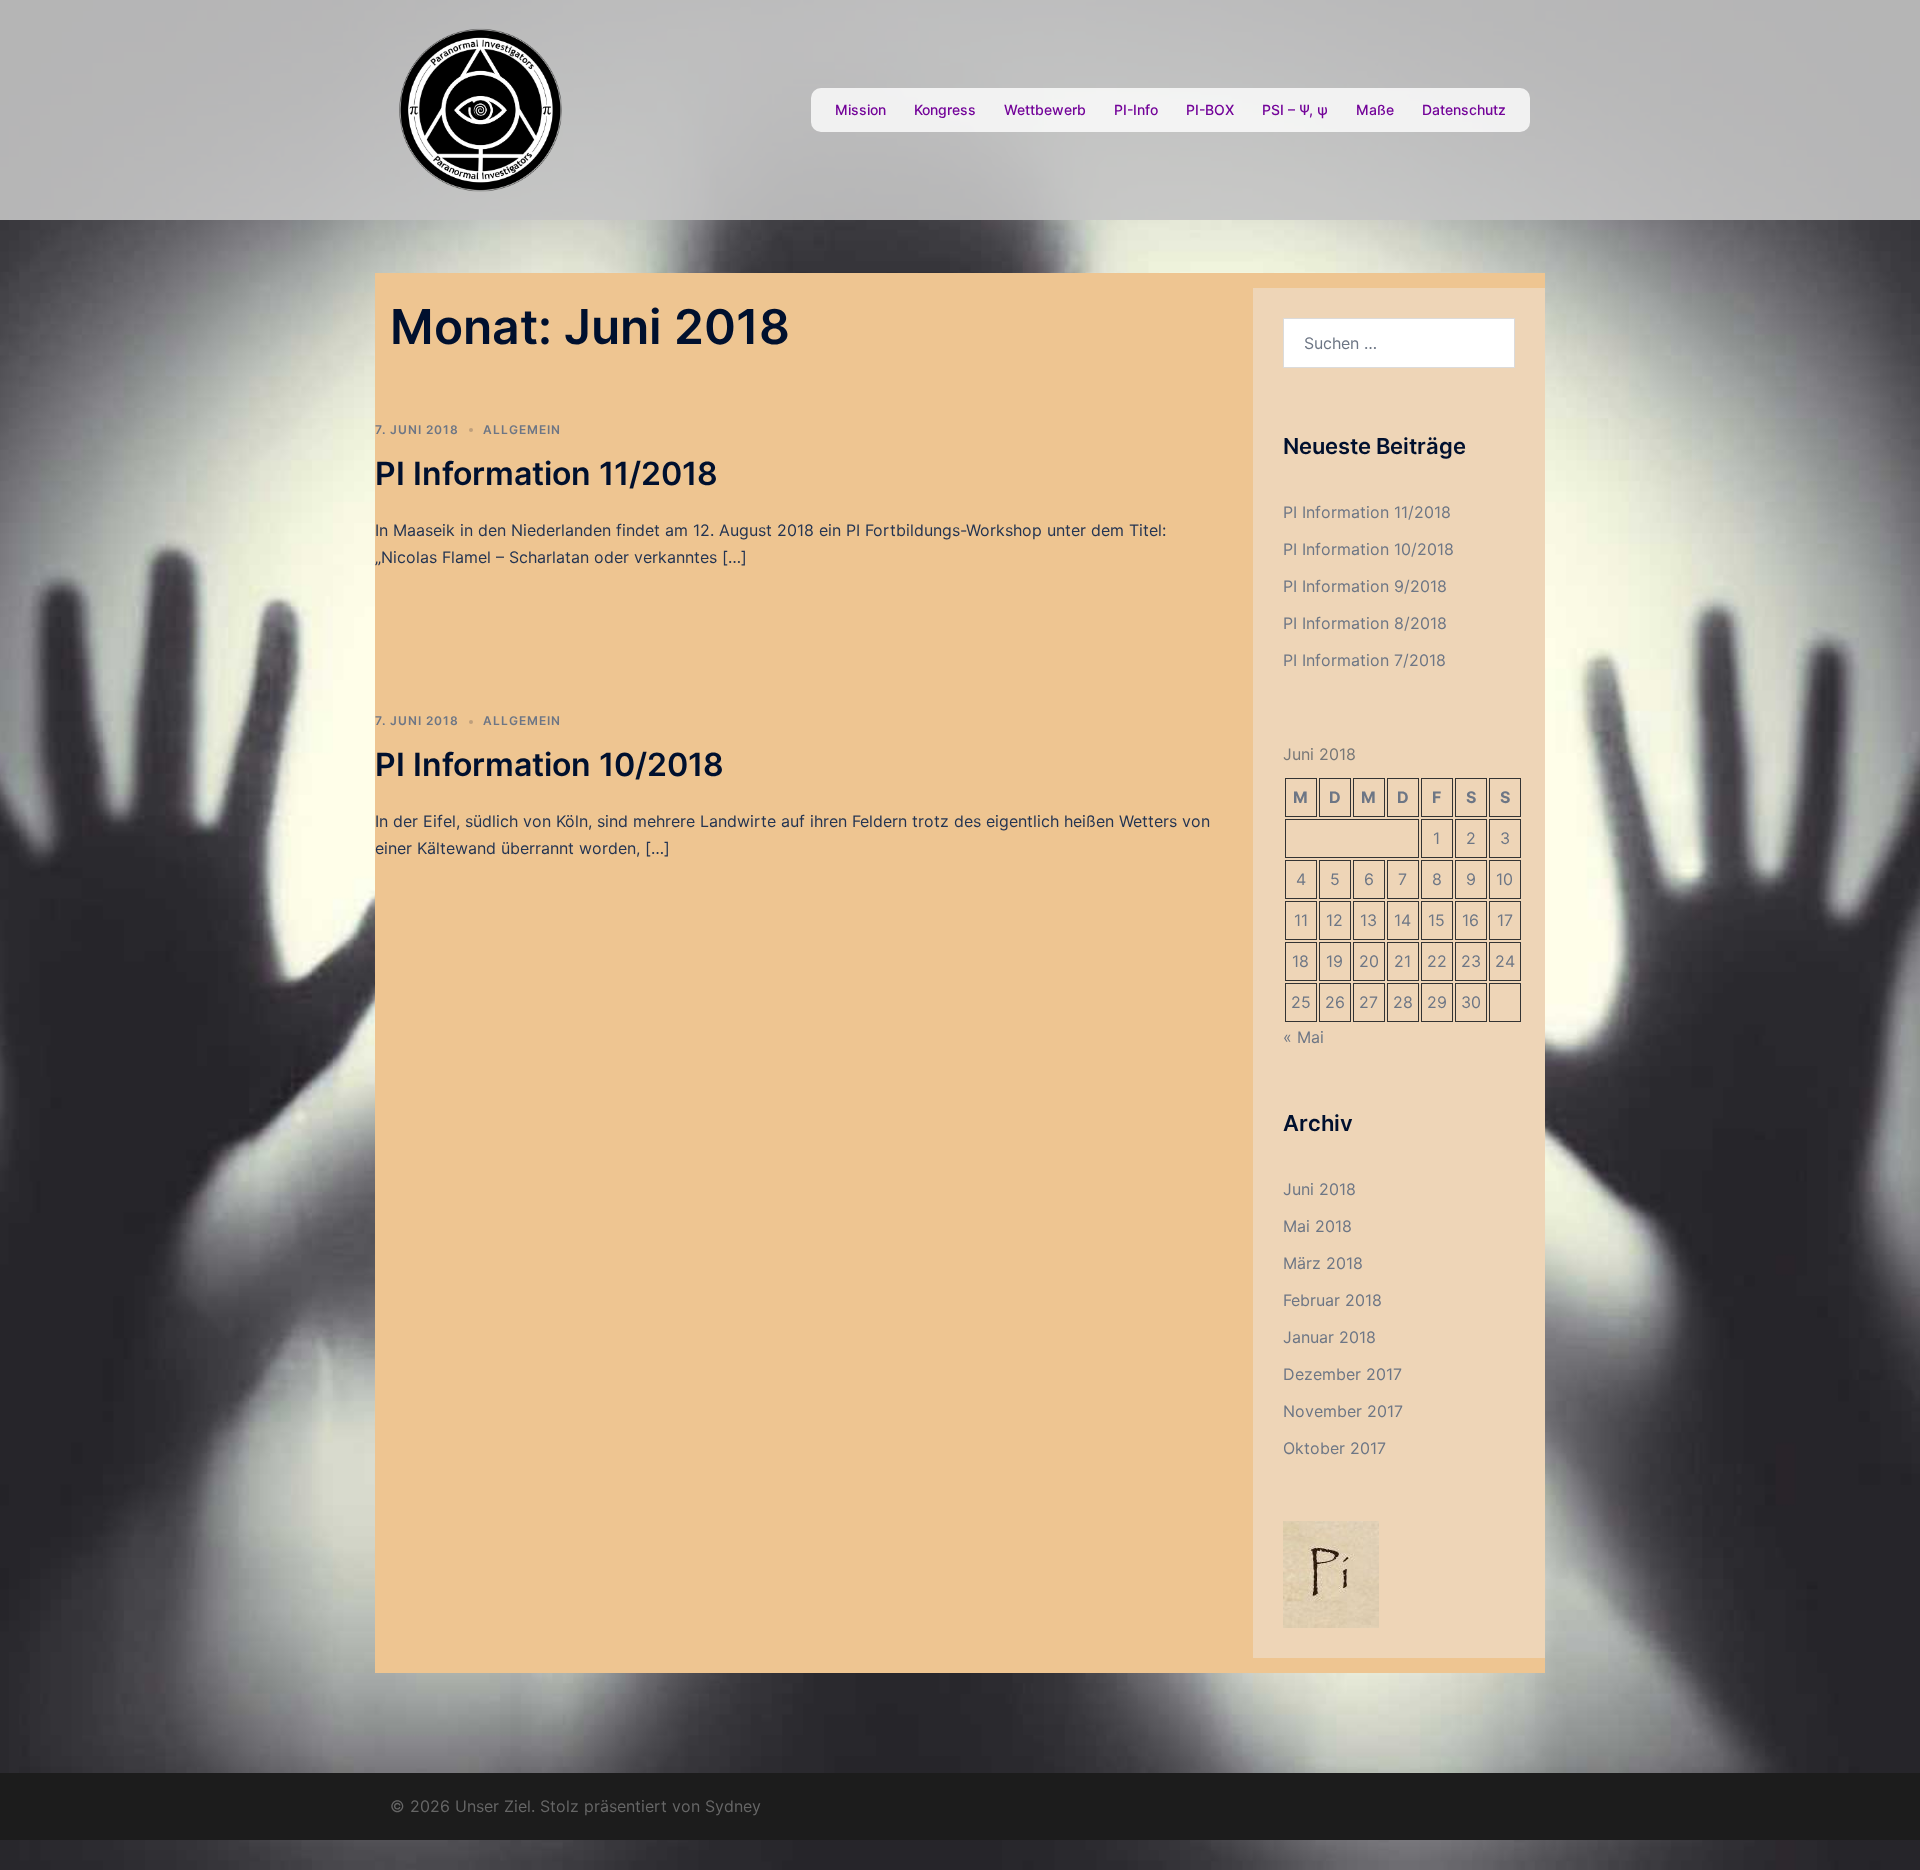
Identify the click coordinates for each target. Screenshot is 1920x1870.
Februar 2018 (1332, 1300)
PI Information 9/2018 (1365, 586)
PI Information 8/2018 (1365, 623)
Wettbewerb (1045, 109)
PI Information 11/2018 (546, 473)
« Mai (1303, 1037)
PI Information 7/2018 (1364, 660)
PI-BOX (1210, 109)
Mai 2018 (1317, 1226)
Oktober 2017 (1334, 1448)
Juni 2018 (1319, 1189)
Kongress (945, 109)
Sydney (733, 1806)
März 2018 (1323, 1263)
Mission (860, 109)
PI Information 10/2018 (549, 764)
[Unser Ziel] (480, 108)
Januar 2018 (1329, 1337)
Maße (1375, 109)
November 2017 (1343, 1411)
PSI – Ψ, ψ (1295, 109)
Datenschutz (1464, 109)
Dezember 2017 (1342, 1374)
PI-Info (1136, 109)
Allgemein (522, 429)
